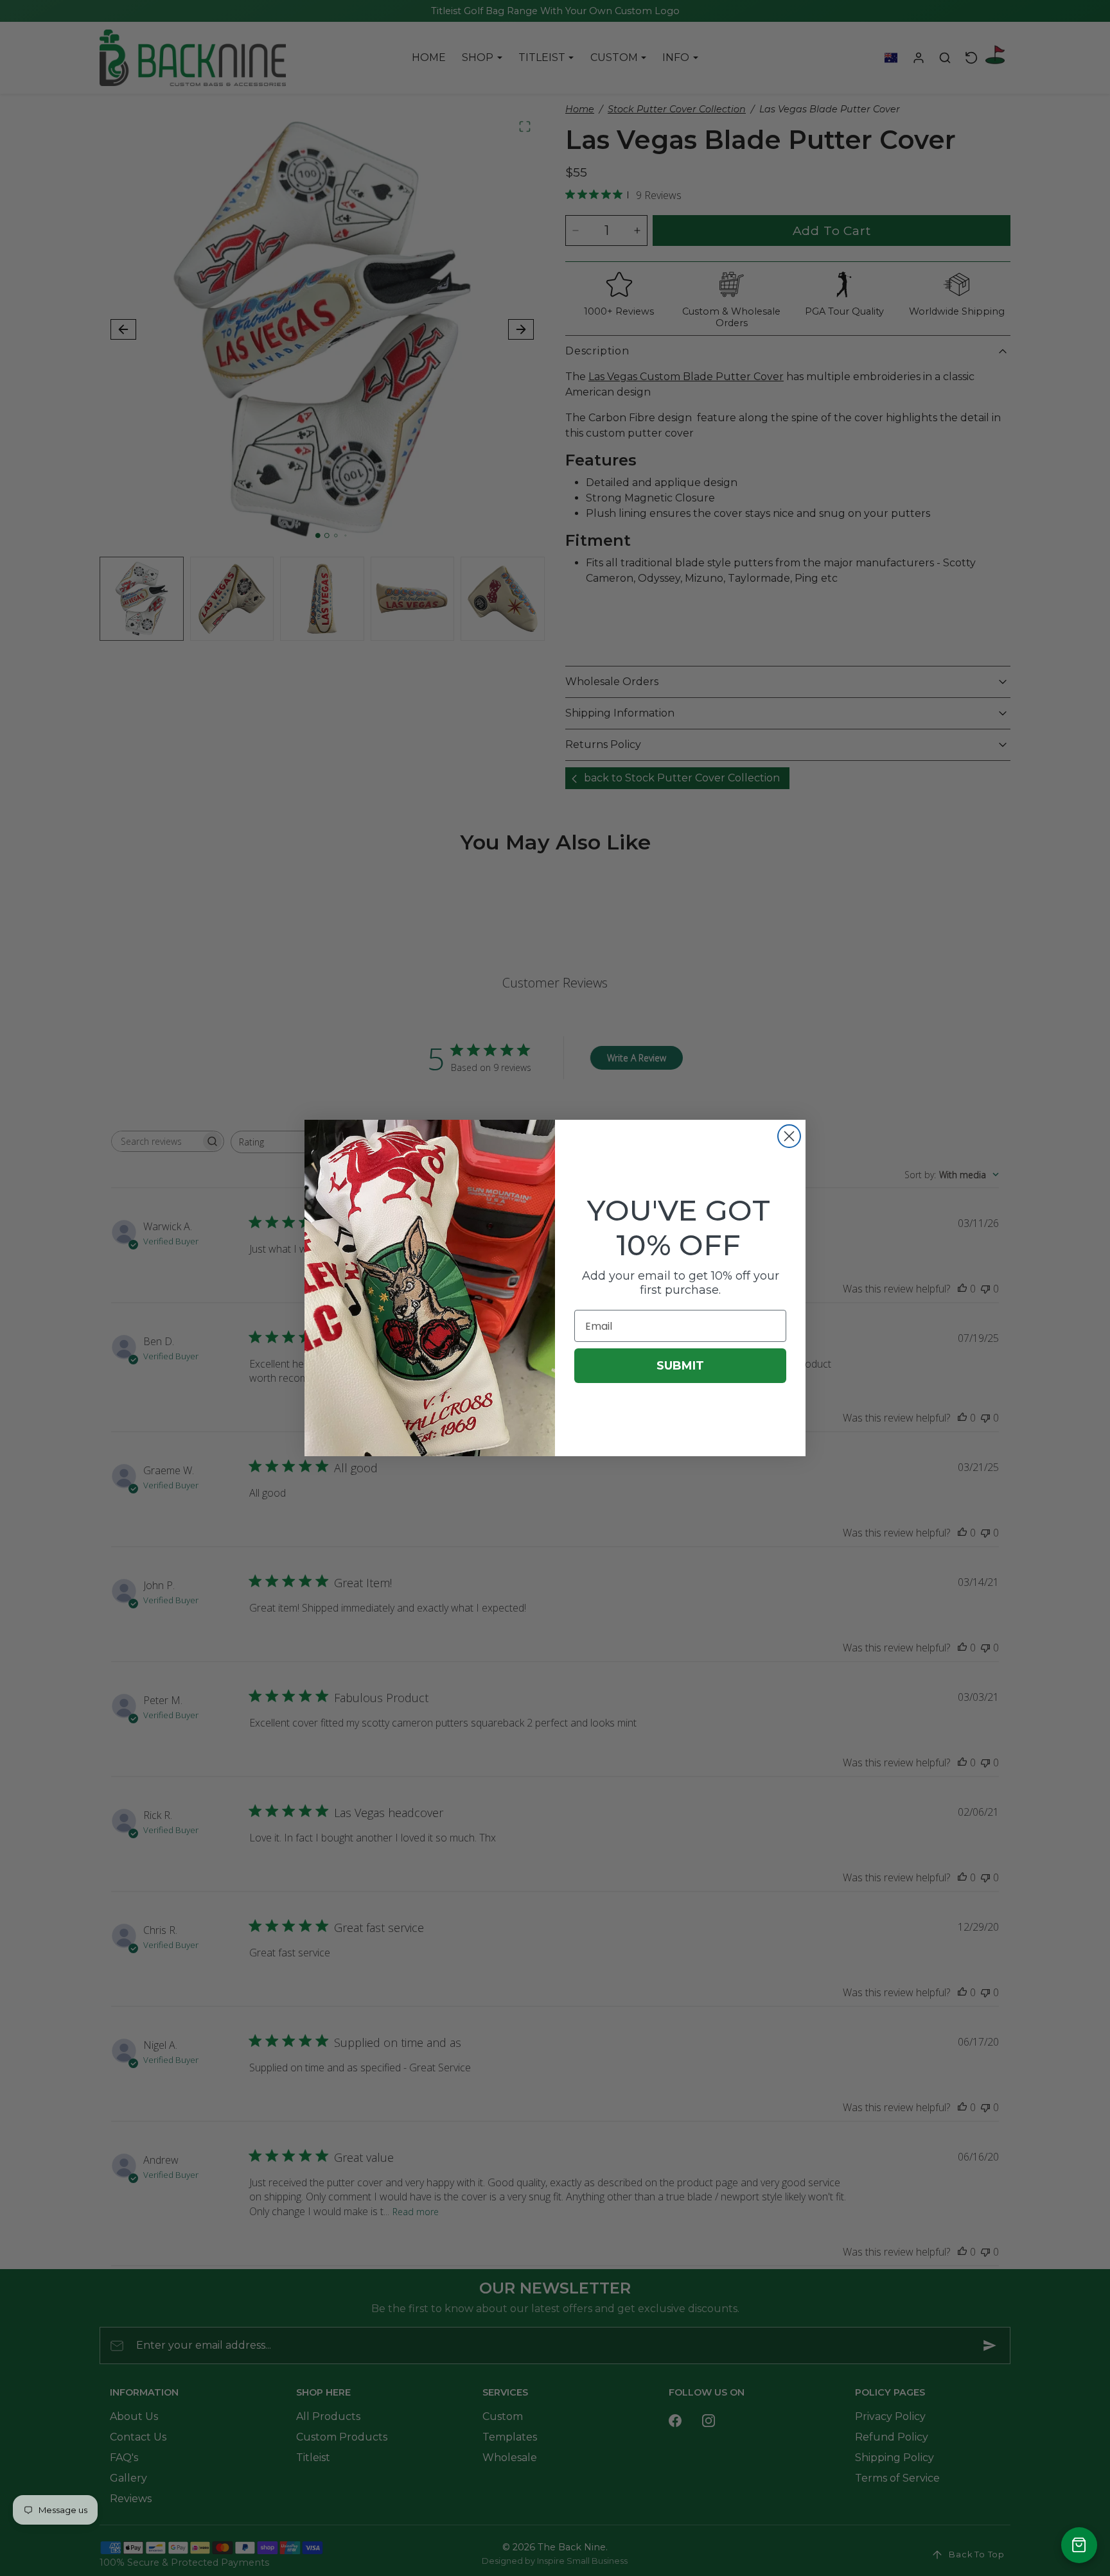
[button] (1079, 2545)
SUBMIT (680, 1366)
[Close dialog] (789, 1136)
